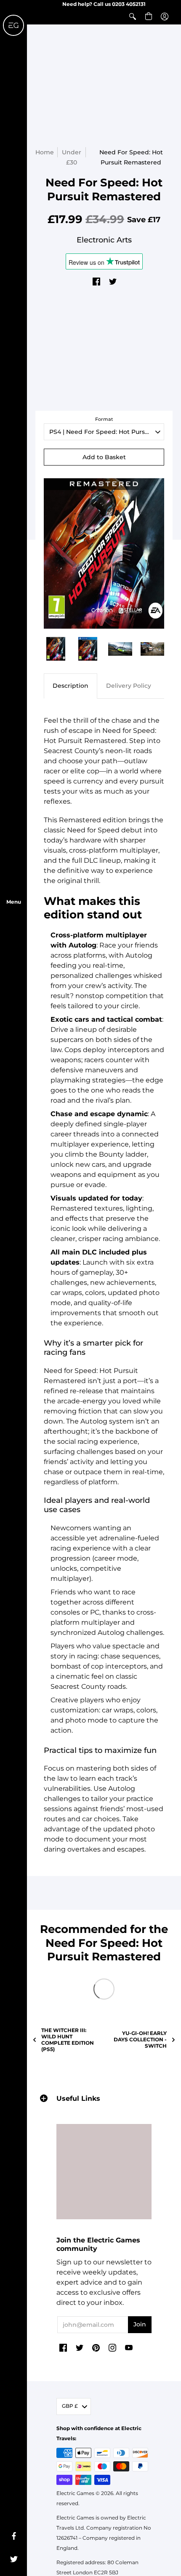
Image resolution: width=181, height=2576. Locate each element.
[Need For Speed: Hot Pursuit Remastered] (56, 649)
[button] (133, 16)
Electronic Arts (104, 240)
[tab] (71, 686)
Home (45, 152)
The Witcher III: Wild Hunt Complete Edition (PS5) (68, 2040)
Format (104, 419)
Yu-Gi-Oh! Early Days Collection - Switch (140, 2039)
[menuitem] (133, 16)
